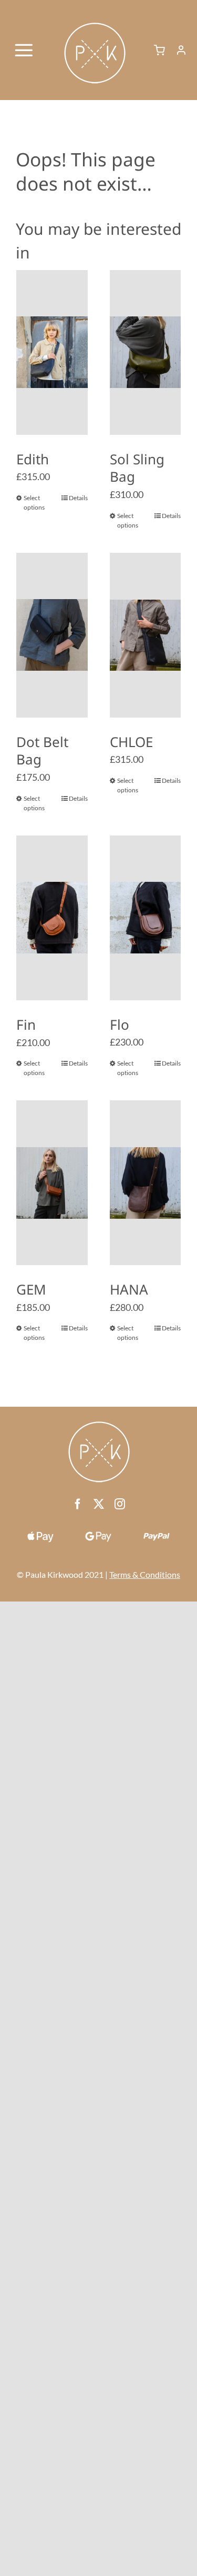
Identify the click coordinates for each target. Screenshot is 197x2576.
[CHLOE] (146, 635)
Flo (120, 1025)
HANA (129, 1289)
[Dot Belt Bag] (52, 635)
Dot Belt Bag (42, 751)
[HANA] (146, 1183)
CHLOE (131, 742)
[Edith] (52, 352)
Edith (33, 459)
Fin (26, 1025)
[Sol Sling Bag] (146, 352)
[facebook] (78, 1504)
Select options (34, 503)
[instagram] (120, 1504)
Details (78, 498)
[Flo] (146, 918)
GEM (31, 1289)
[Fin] (52, 918)
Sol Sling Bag (137, 468)
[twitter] (99, 1504)
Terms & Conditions (145, 1574)
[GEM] (52, 1183)
